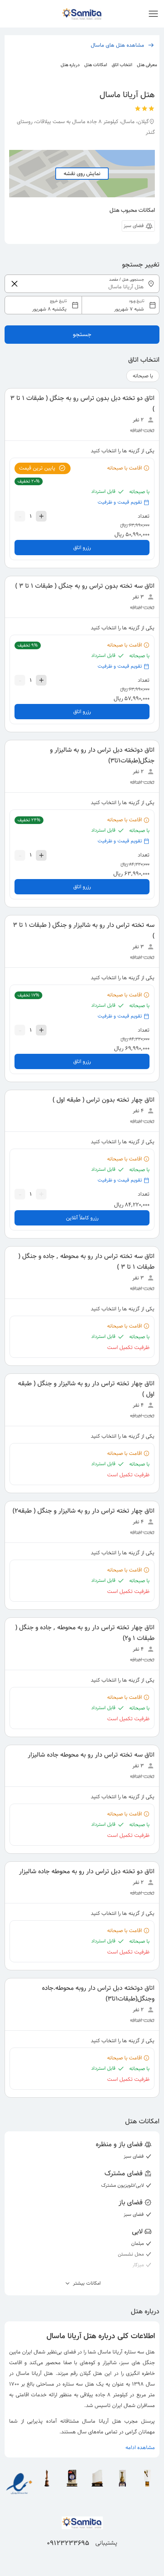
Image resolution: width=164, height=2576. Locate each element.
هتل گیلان (91, 2373)
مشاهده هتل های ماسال (117, 45)
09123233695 (68, 2543)
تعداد (144, 516)
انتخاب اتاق (122, 65)
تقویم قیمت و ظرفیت (120, 502)
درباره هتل (70, 65)
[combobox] (82, 305)
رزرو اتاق (82, 548)
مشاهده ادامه (140, 2448)
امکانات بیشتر (86, 2283)
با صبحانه (143, 376)
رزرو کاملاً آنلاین (82, 1218)
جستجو (82, 334)
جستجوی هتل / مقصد (127, 280)
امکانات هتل (96, 65)
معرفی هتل (147, 65)
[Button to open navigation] (153, 14)
